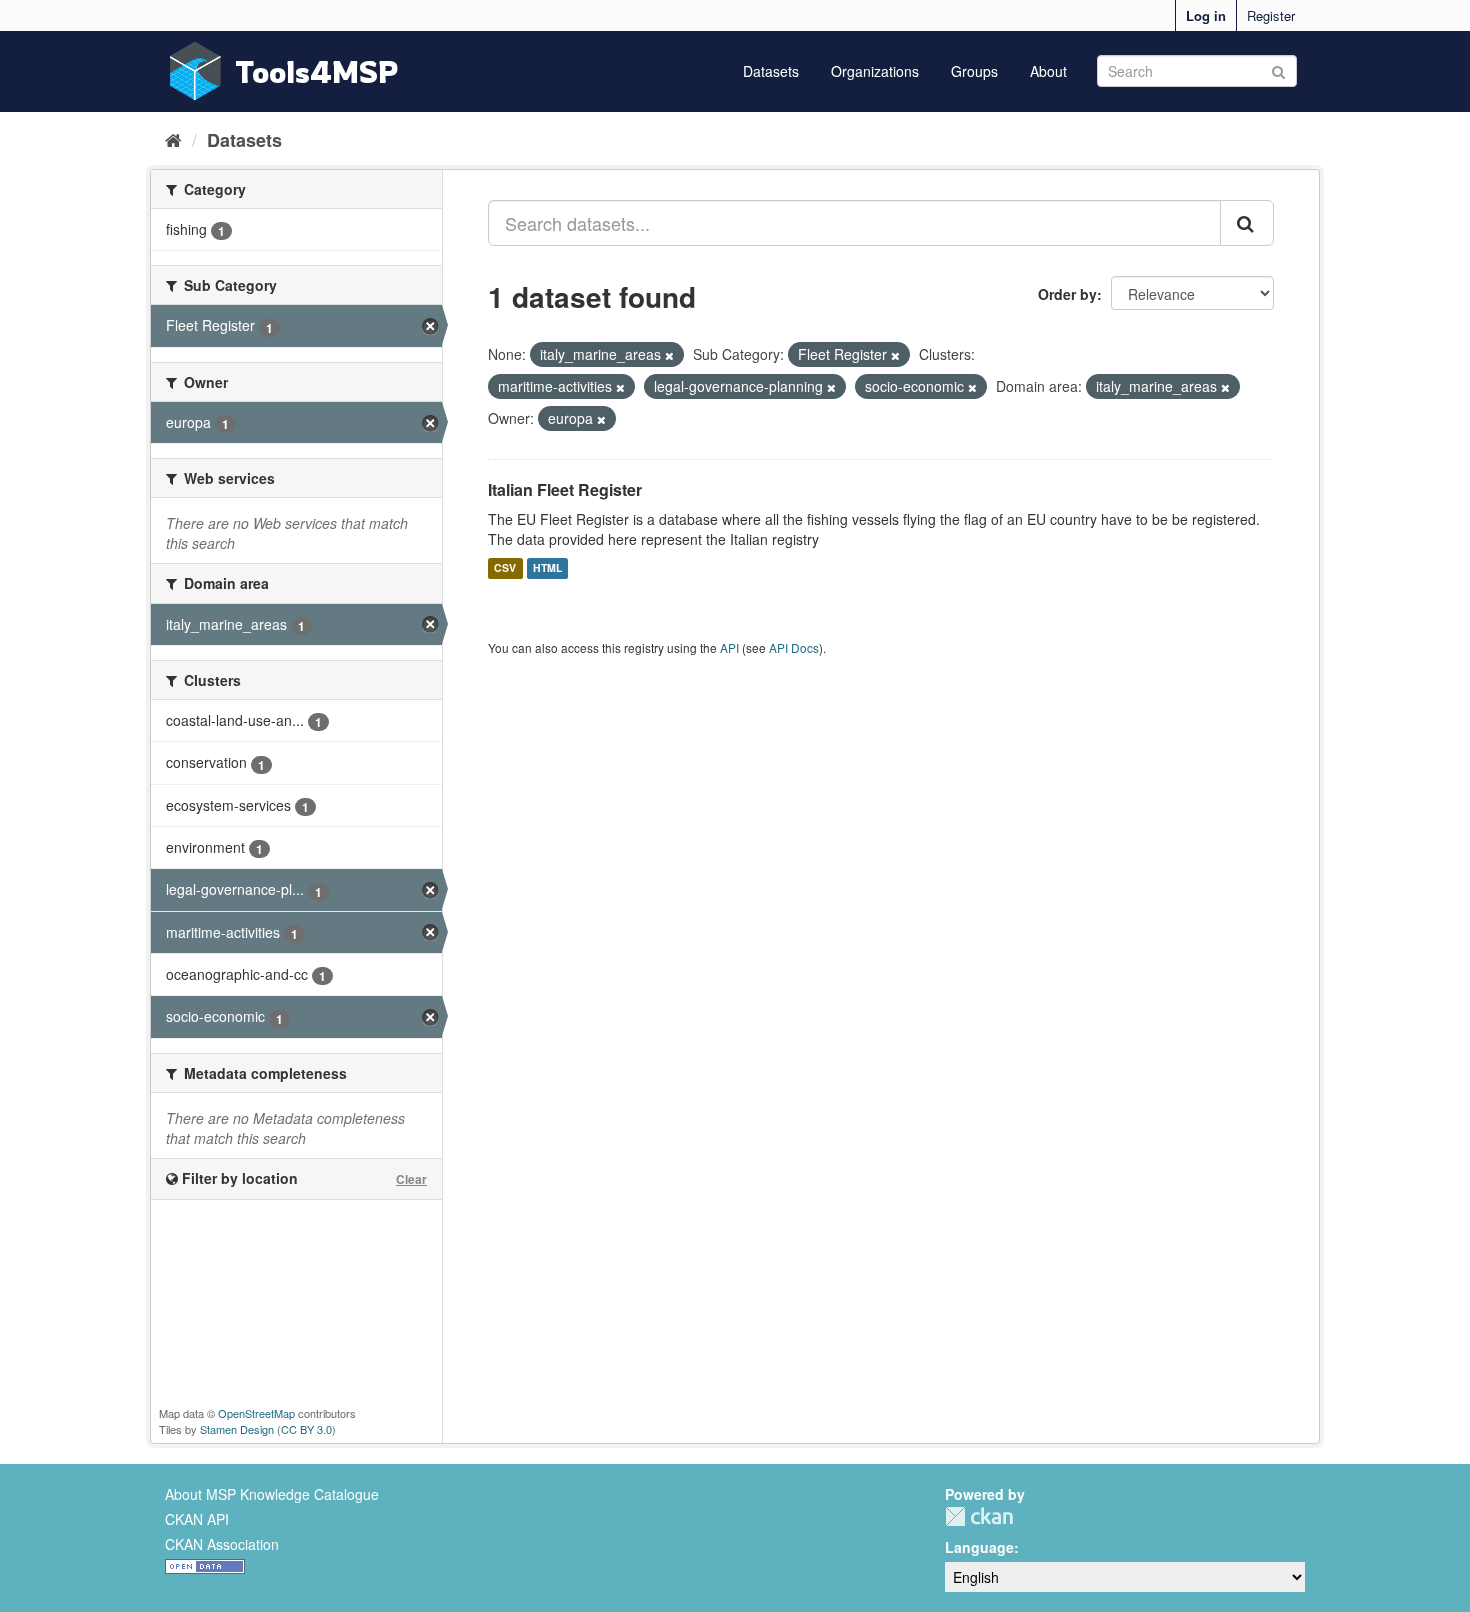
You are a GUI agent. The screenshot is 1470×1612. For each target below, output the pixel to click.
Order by (1067, 294)
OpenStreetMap (256, 1413)
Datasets (771, 71)
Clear (411, 1179)
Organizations (875, 71)
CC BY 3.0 (306, 1429)
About (1048, 71)
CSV (505, 568)
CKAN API (197, 1519)
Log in (1206, 15)
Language (979, 1547)
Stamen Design (237, 1429)
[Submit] (1278, 69)
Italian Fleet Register (565, 489)
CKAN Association (222, 1544)
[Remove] (669, 355)
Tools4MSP (317, 71)
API (729, 647)
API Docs (794, 647)
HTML (547, 568)
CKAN (979, 1516)
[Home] (173, 139)
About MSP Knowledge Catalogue (272, 1494)
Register (1271, 15)
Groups (974, 71)
